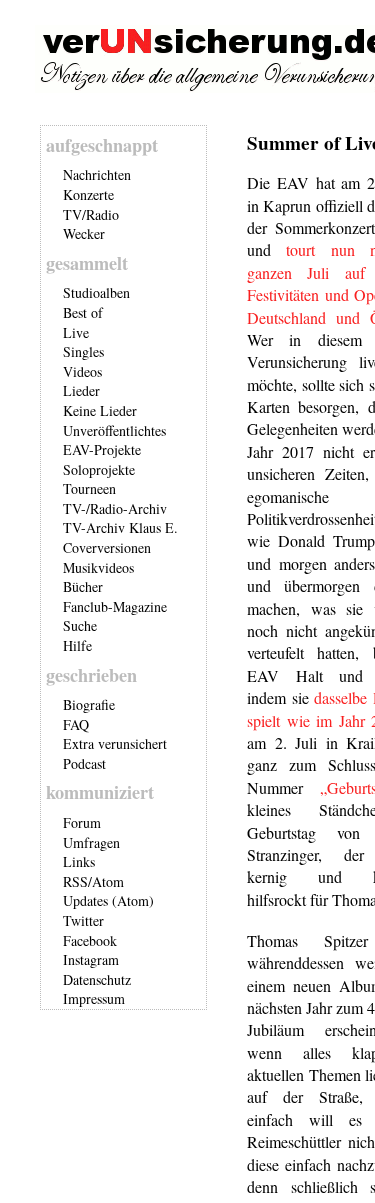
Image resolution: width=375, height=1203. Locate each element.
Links (79, 861)
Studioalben (96, 292)
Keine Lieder (100, 410)
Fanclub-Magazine (115, 606)
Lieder (81, 390)
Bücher (83, 586)
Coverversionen (107, 547)
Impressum (94, 998)
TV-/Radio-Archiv (115, 508)
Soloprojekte (99, 469)
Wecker (84, 233)
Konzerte (88, 194)
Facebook (90, 940)
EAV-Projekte (102, 449)
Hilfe (77, 645)
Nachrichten (97, 174)
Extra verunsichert (115, 743)
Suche (80, 625)
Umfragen (91, 842)
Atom (108, 881)
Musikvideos (98, 567)
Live (76, 332)
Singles (83, 351)
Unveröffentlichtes (114, 430)
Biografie (89, 704)
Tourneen (89, 488)
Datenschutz (97, 979)
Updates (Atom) (108, 900)
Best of (83, 312)
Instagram (91, 959)
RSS (75, 881)
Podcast (84, 763)
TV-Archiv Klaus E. (120, 527)
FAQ (76, 724)
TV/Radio (91, 214)
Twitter (83, 920)
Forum (82, 822)
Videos (82, 371)
